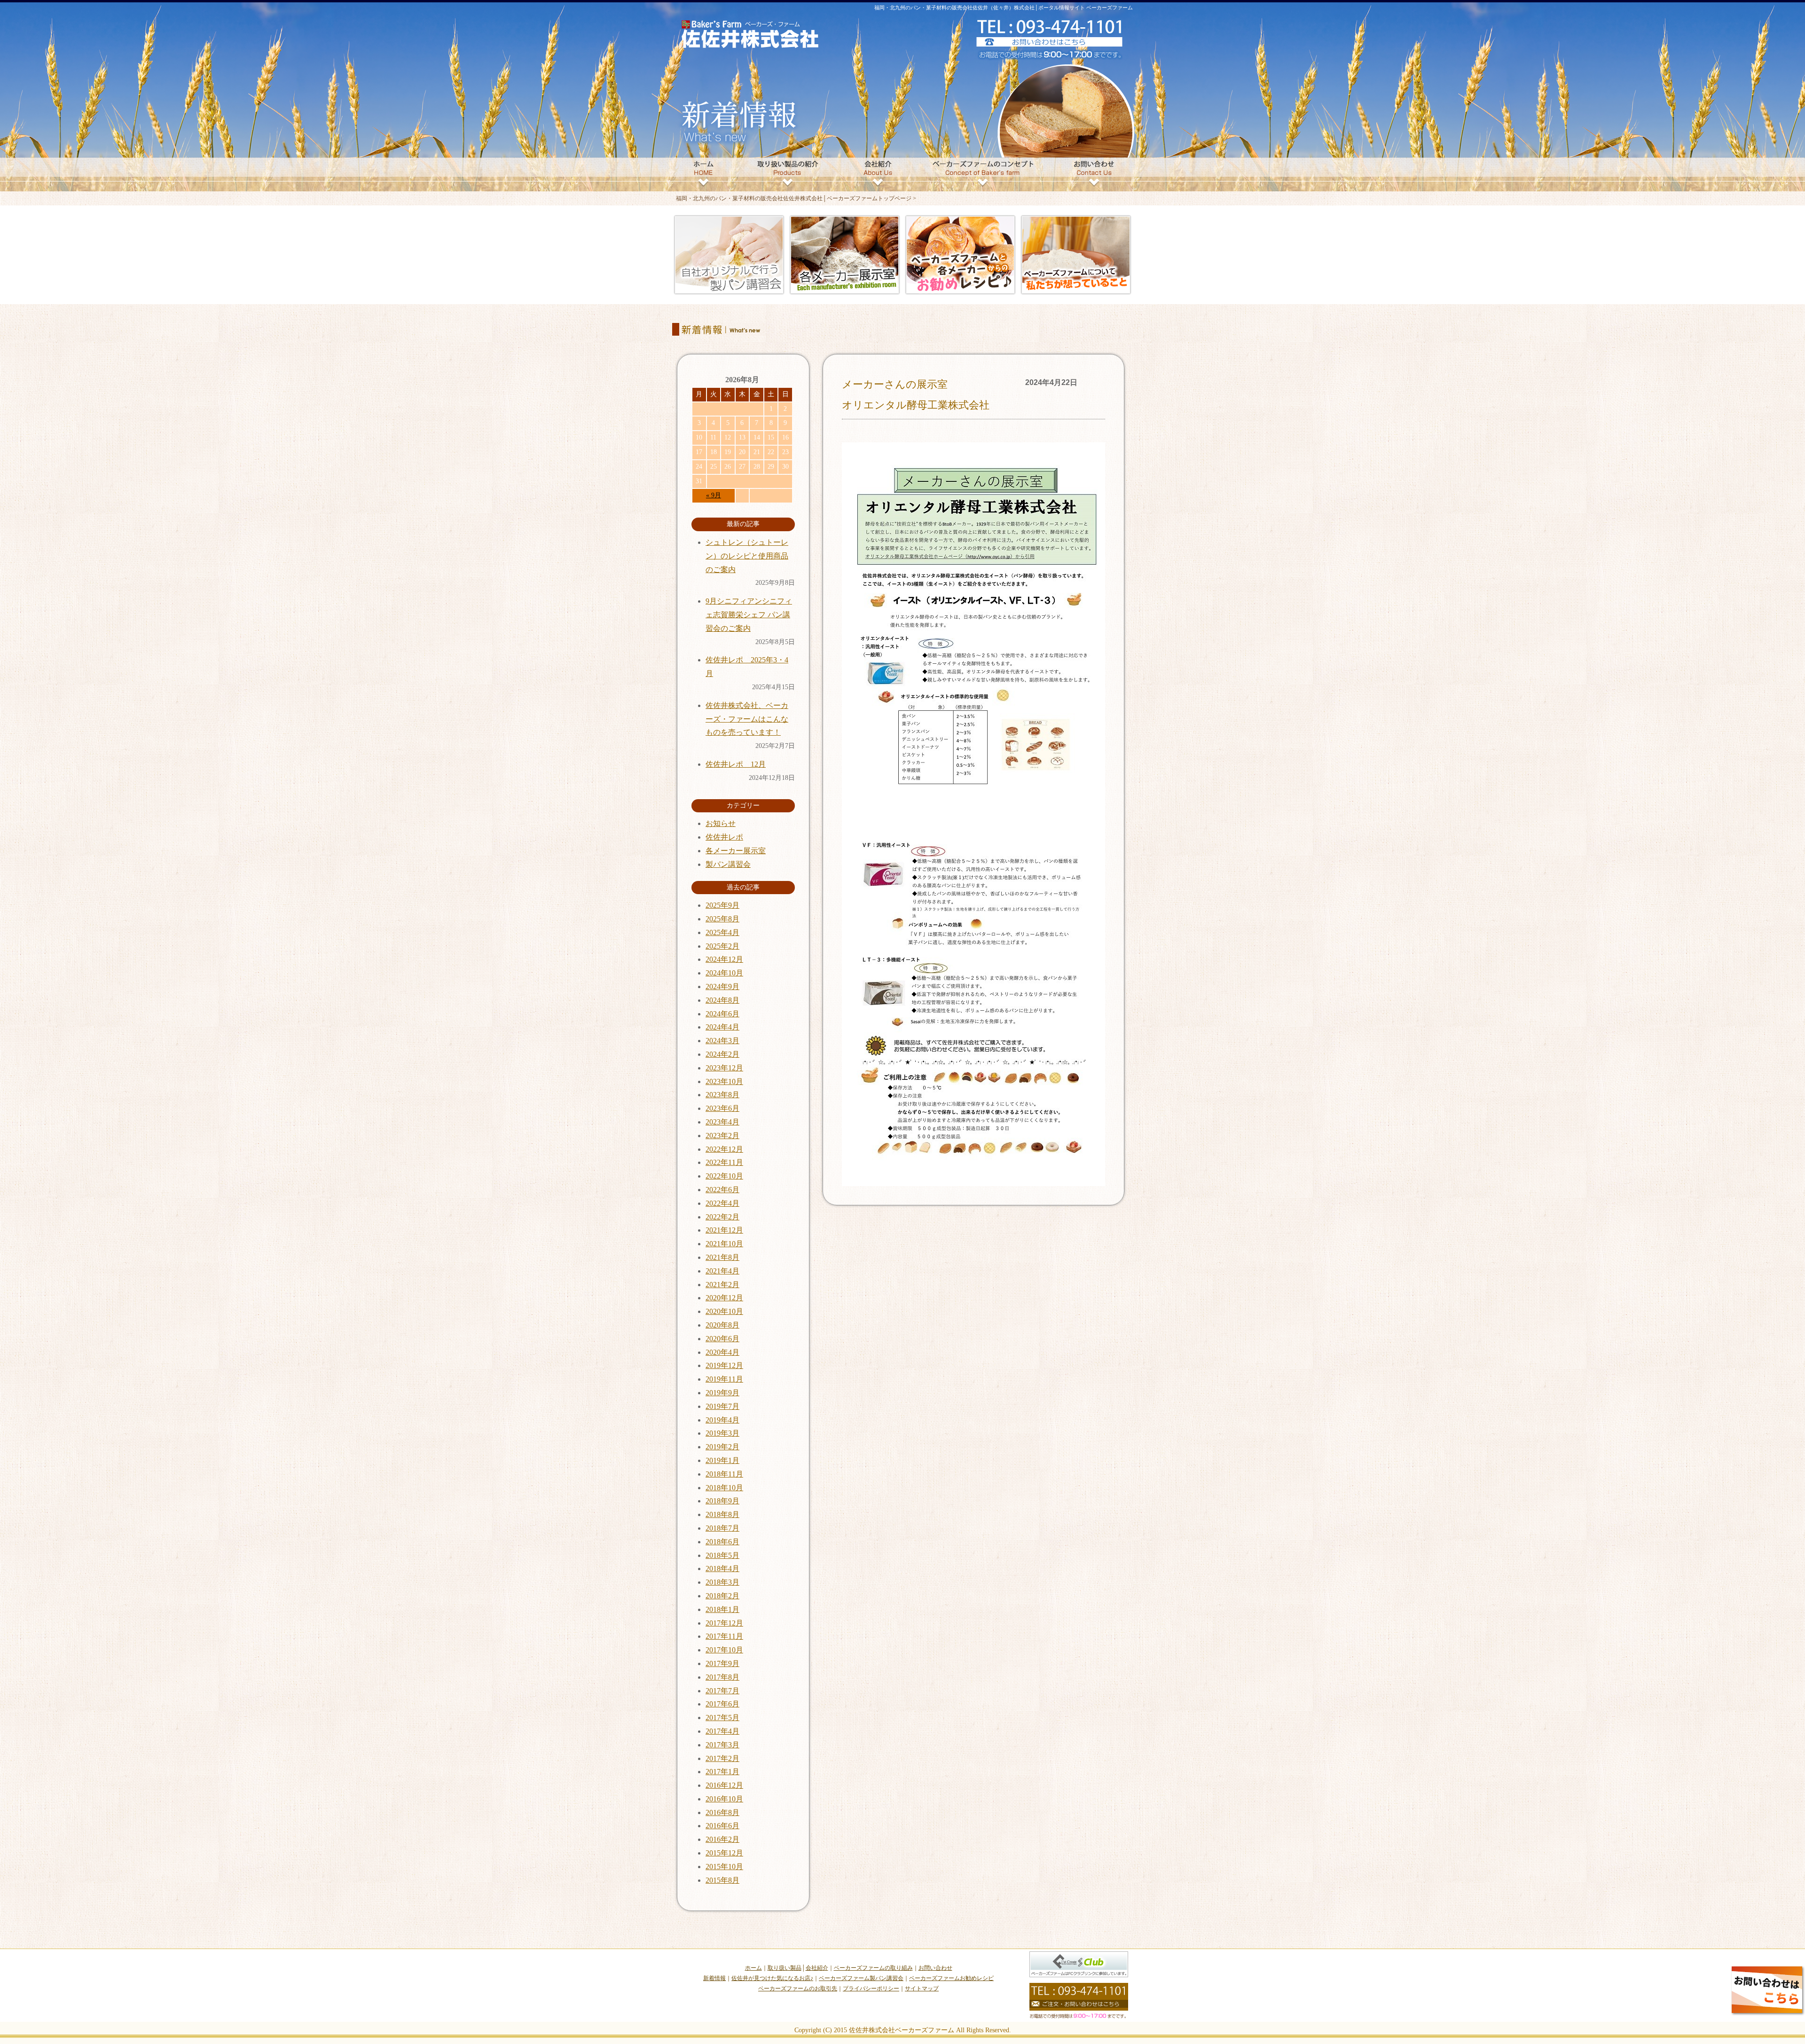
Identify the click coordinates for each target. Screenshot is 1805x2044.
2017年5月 (722, 1718)
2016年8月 (722, 1812)
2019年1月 (722, 1460)
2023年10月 (724, 1081)
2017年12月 (724, 1623)
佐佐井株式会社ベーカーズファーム (902, 2030)
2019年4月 (722, 1420)
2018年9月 (722, 1501)
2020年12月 (724, 1298)
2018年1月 (722, 1609)
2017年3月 (722, 1745)
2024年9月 (722, 987)
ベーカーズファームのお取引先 (798, 1989)
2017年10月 (724, 1650)
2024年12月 (724, 959)
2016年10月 (724, 1799)
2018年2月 (722, 1596)
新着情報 (714, 1978)
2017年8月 (722, 1677)
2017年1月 (722, 1772)
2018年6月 (722, 1542)
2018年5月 (722, 1555)
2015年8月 (722, 1880)
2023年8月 (722, 1095)
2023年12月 (724, 1068)
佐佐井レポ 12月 (736, 764)
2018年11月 (724, 1474)
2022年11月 (724, 1162)
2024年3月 (722, 1041)
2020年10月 (724, 1311)
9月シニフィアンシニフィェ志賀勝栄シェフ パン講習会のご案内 (749, 615)
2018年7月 (722, 1528)
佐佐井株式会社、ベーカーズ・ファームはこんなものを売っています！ (747, 719)
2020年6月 (722, 1339)
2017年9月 (722, 1663)
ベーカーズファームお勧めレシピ (951, 1978)
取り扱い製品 (785, 1968)
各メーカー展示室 (736, 851)
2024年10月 (724, 973)
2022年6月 (722, 1190)
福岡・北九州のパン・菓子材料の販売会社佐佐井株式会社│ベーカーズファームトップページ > (796, 198)
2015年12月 (724, 1853)
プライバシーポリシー (871, 1989)
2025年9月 (722, 905)
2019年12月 (724, 1365)
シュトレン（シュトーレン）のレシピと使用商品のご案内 (747, 556)
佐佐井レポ (724, 837)
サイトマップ (922, 1989)
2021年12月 (724, 1230)
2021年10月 (724, 1244)
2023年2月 (722, 1136)
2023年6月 (722, 1108)
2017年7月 (722, 1691)
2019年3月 (722, 1433)
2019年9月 (722, 1393)
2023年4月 (722, 1122)
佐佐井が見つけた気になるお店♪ (772, 1978)
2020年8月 (722, 1325)
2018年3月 (722, 1582)
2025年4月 (722, 932)
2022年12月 (724, 1149)
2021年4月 (722, 1271)
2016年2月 (722, 1839)
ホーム (753, 1968)
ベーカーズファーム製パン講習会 (861, 1978)
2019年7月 (722, 1406)
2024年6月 (722, 1014)
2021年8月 (722, 1257)
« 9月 (714, 495)
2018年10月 (724, 1488)
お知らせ (721, 823)
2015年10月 (724, 1867)
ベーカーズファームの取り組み (873, 1968)
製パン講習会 (728, 864)
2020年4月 (722, 1352)
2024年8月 (722, 1000)
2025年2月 (722, 946)
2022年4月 (722, 1203)
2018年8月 (722, 1514)
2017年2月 (722, 1758)
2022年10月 (724, 1176)
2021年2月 (722, 1285)
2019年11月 (724, 1379)
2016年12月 (724, 1785)
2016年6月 (722, 1826)
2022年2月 (722, 1217)
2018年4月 (722, 1568)
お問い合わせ (935, 1968)
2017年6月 (722, 1704)
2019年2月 (722, 1447)
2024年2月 (722, 1054)
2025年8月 (722, 919)
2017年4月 (722, 1731)
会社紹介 (817, 1968)
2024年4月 (722, 1027)
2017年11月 (724, 1636)
